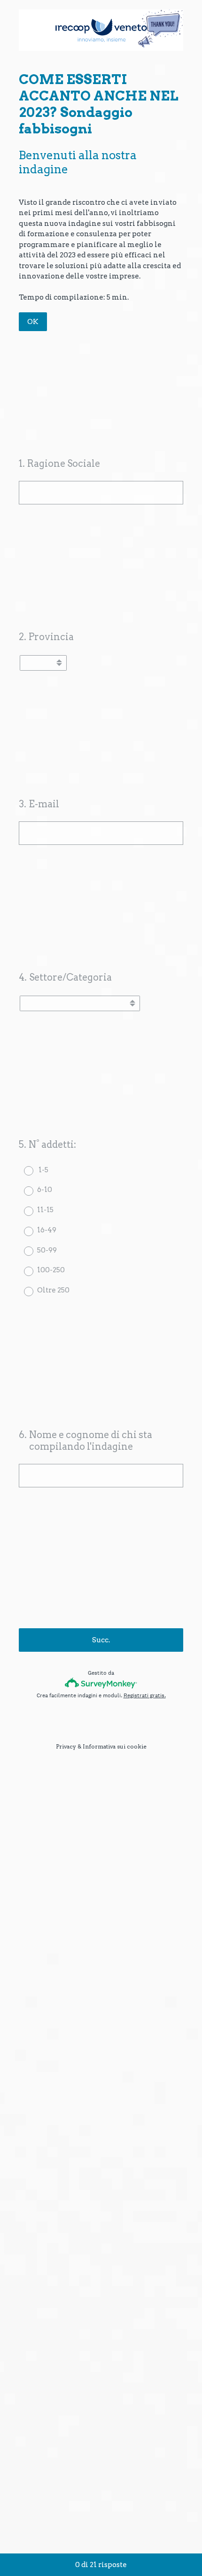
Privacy (66, 1746)
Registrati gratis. (145, 1695)
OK (33, 322)
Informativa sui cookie (115, 1746)
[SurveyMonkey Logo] (101, 1683)
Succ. (101, 1640)
